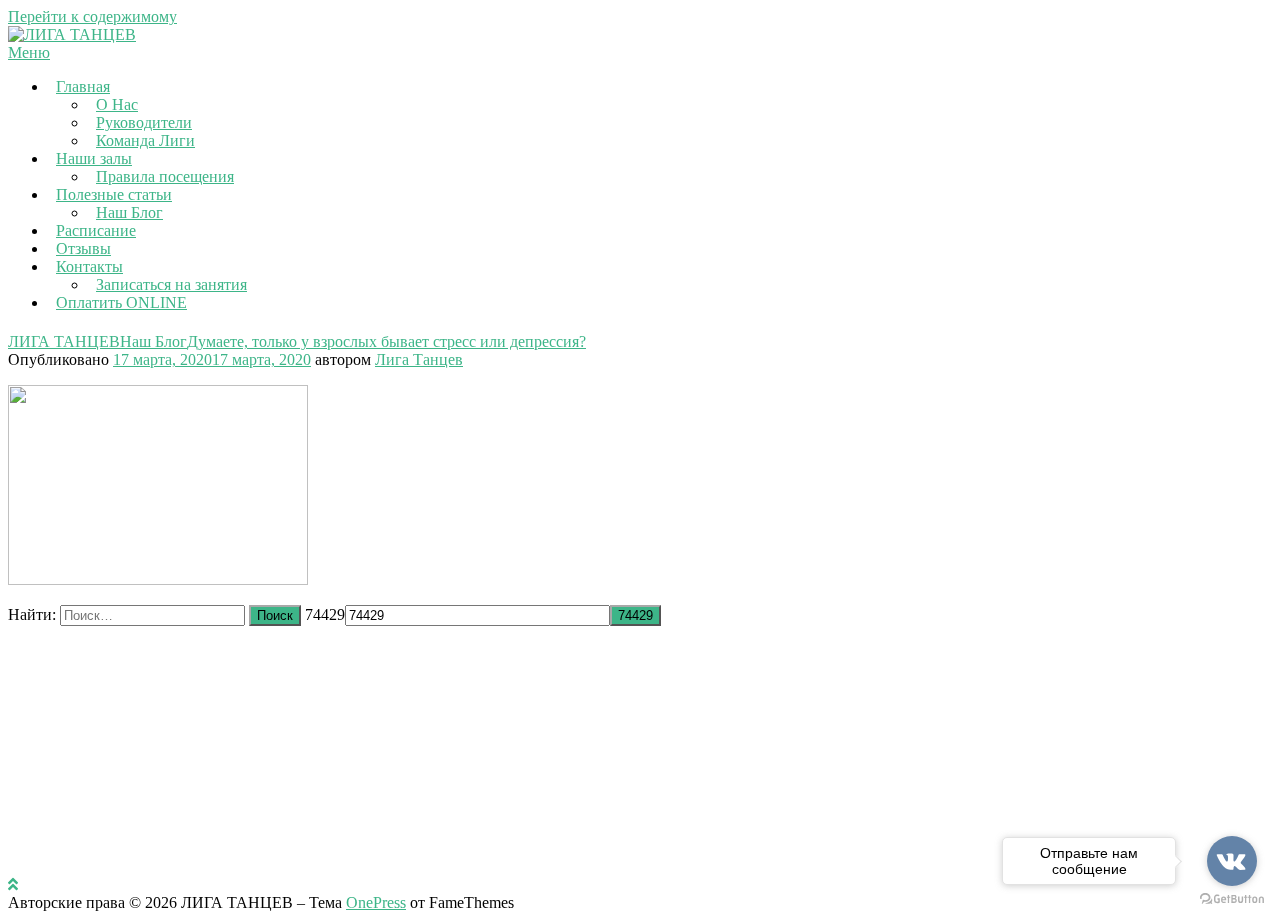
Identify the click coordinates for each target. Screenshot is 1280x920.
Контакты (89, 266)
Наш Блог (129, 212)
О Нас (117, 104)
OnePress (376, 902)
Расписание (96, 230)
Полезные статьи (114, 194)
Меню (29, 52)
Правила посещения (165, 176)
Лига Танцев (419, 359)
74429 (325, 614)
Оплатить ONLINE (121, 302)
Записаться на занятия (171, 284)
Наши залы (94, 158)
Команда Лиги (145, 140)
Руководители (144, 122)
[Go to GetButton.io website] (1232, 899)
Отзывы (83, 248)
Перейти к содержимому (92, 16)
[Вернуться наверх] (13, 884)
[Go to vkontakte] (1232, 861)
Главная (83, 86)
